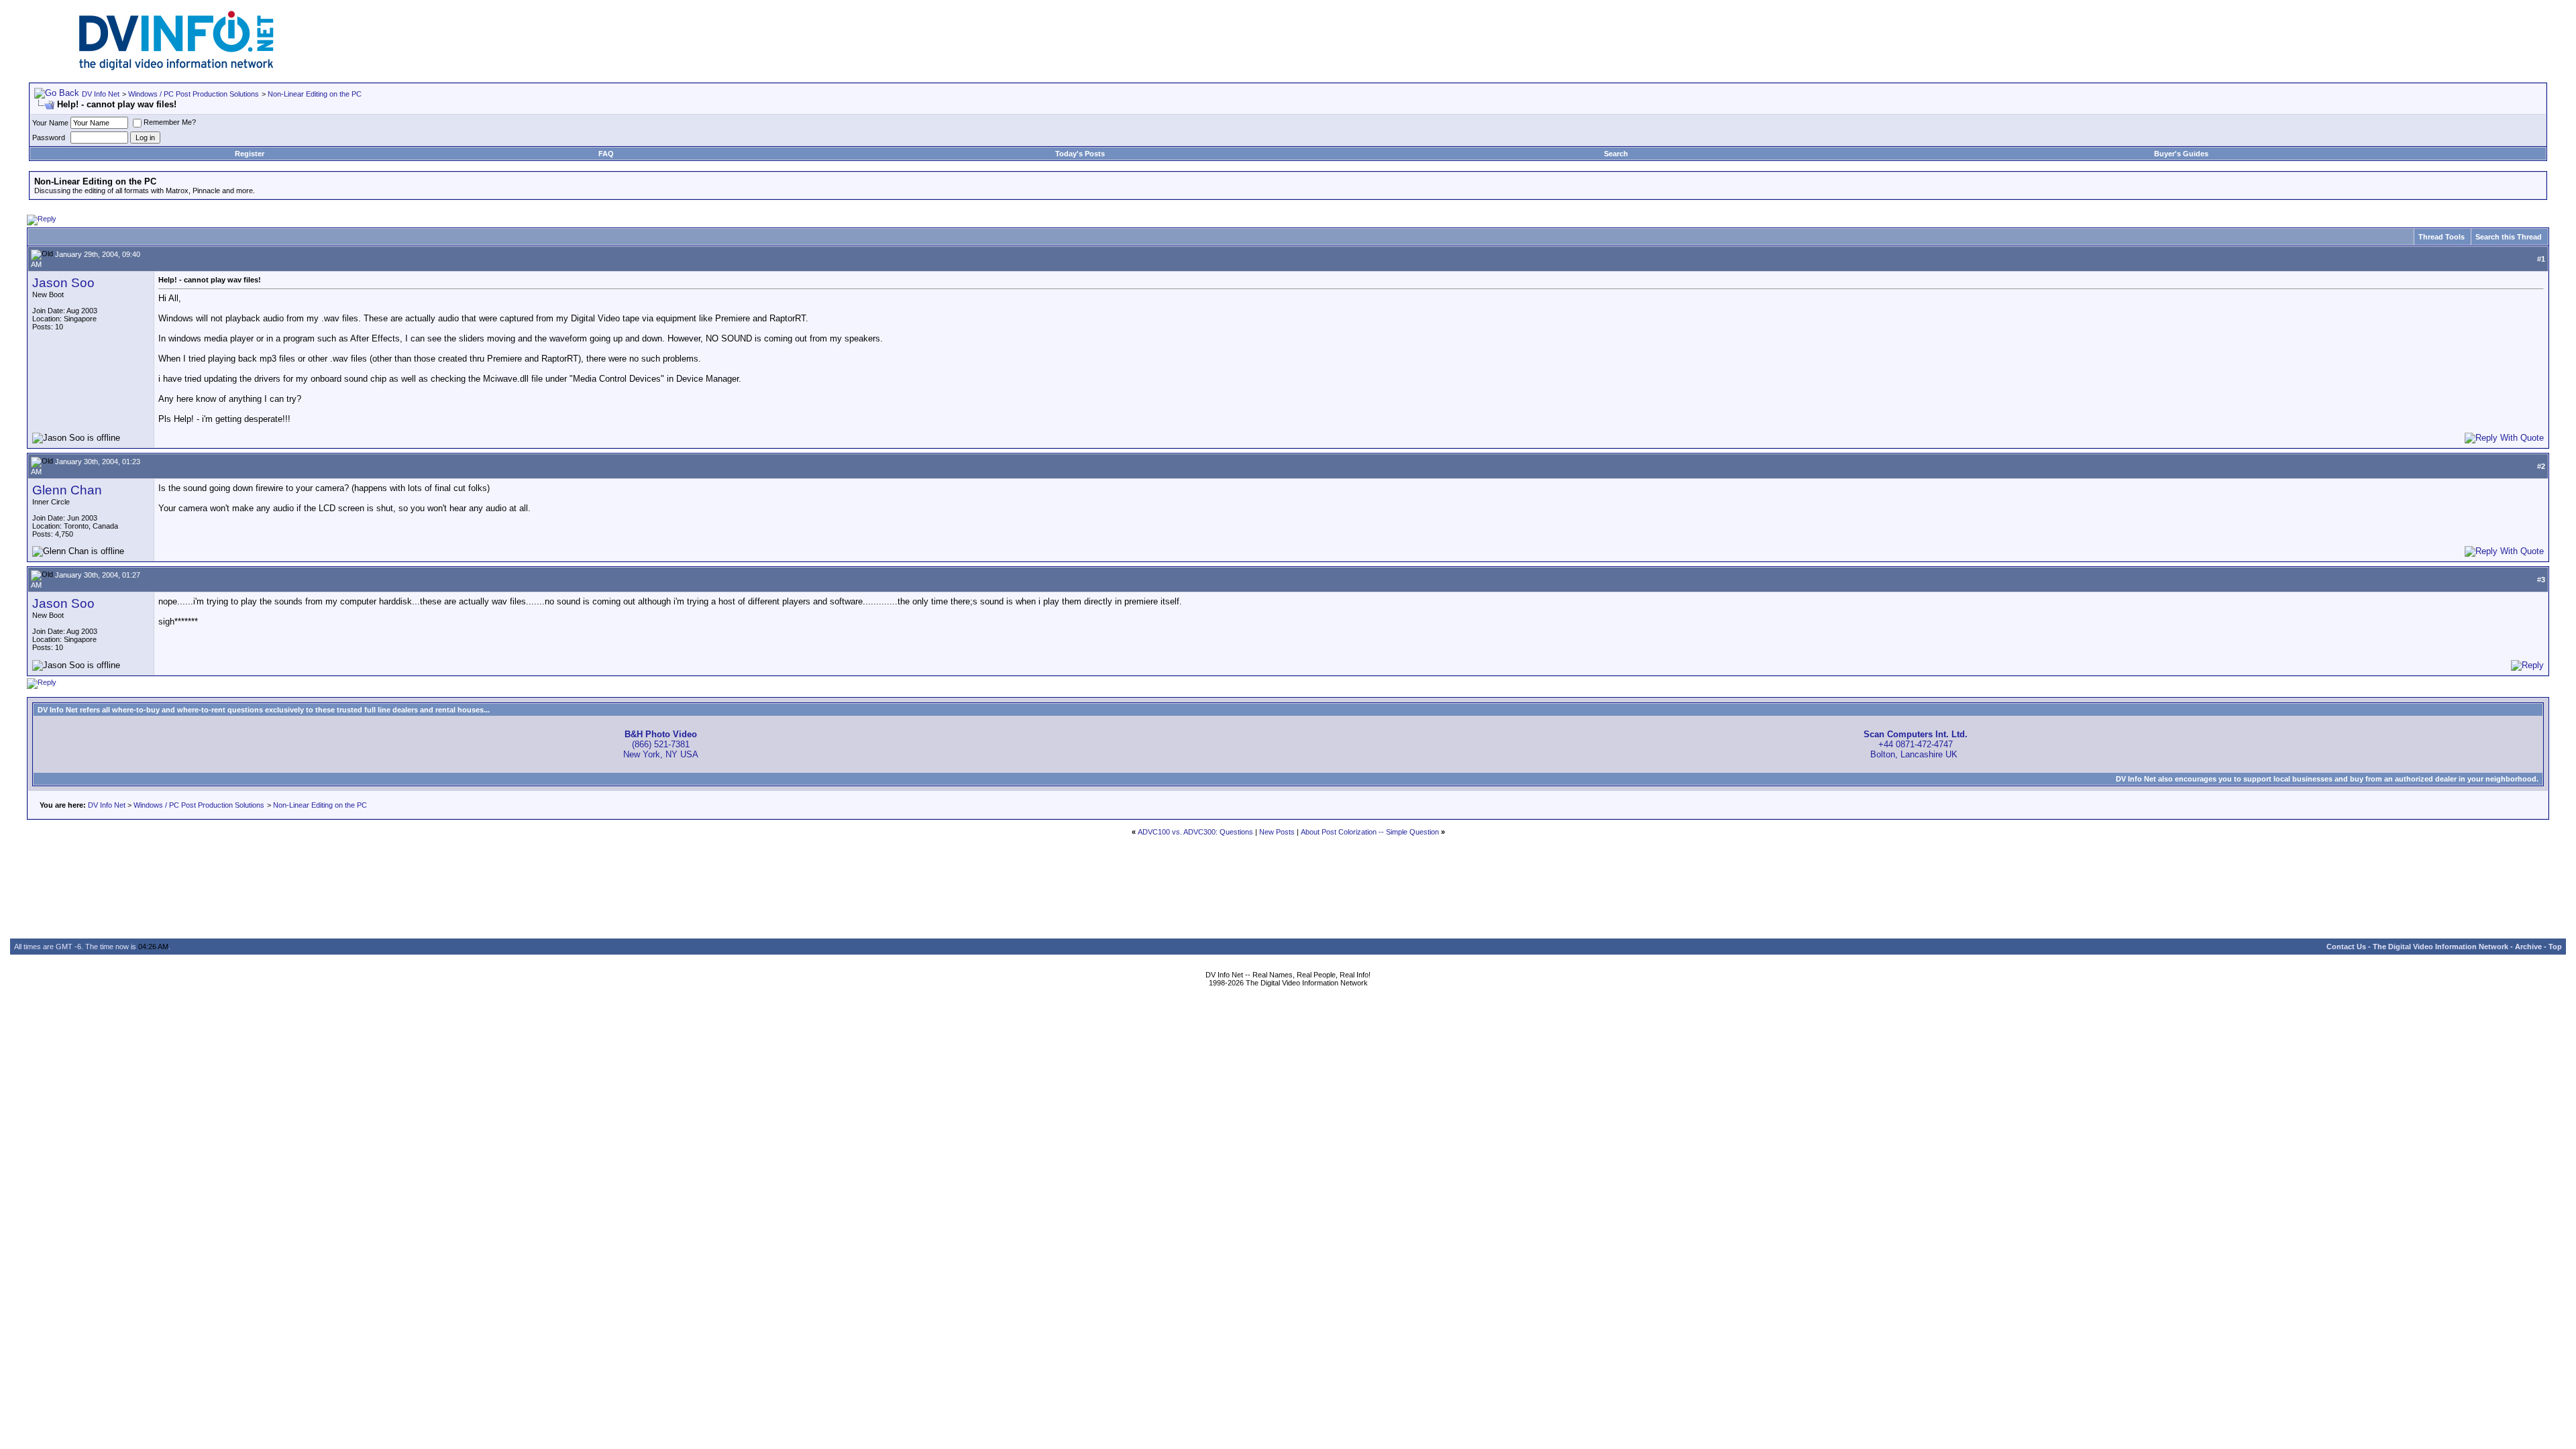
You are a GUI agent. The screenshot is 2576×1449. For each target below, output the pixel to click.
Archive (2528, 947)
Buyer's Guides (2181, 154)
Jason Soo (63, 283)
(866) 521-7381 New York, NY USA (661, 744)
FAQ (606, 154)
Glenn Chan (67, 490)
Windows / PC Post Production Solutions (194, 94)
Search (1616, 154)
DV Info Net (101, 94)
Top (2555, 947)
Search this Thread (2509, 237)
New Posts (1277, 832)
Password (49, 138)
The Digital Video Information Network (2440, 947)
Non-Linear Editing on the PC (315, 94)
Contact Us (2346, 947)
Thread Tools (2441, 237)
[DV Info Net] (176, 67)
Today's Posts (1080, 154)
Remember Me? (170, 122)
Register (250, 154)
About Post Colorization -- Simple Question (1370, 832)
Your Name (50, 123)
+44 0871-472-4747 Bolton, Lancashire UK (1916, 744)
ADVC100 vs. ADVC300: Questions (1195, 832)
